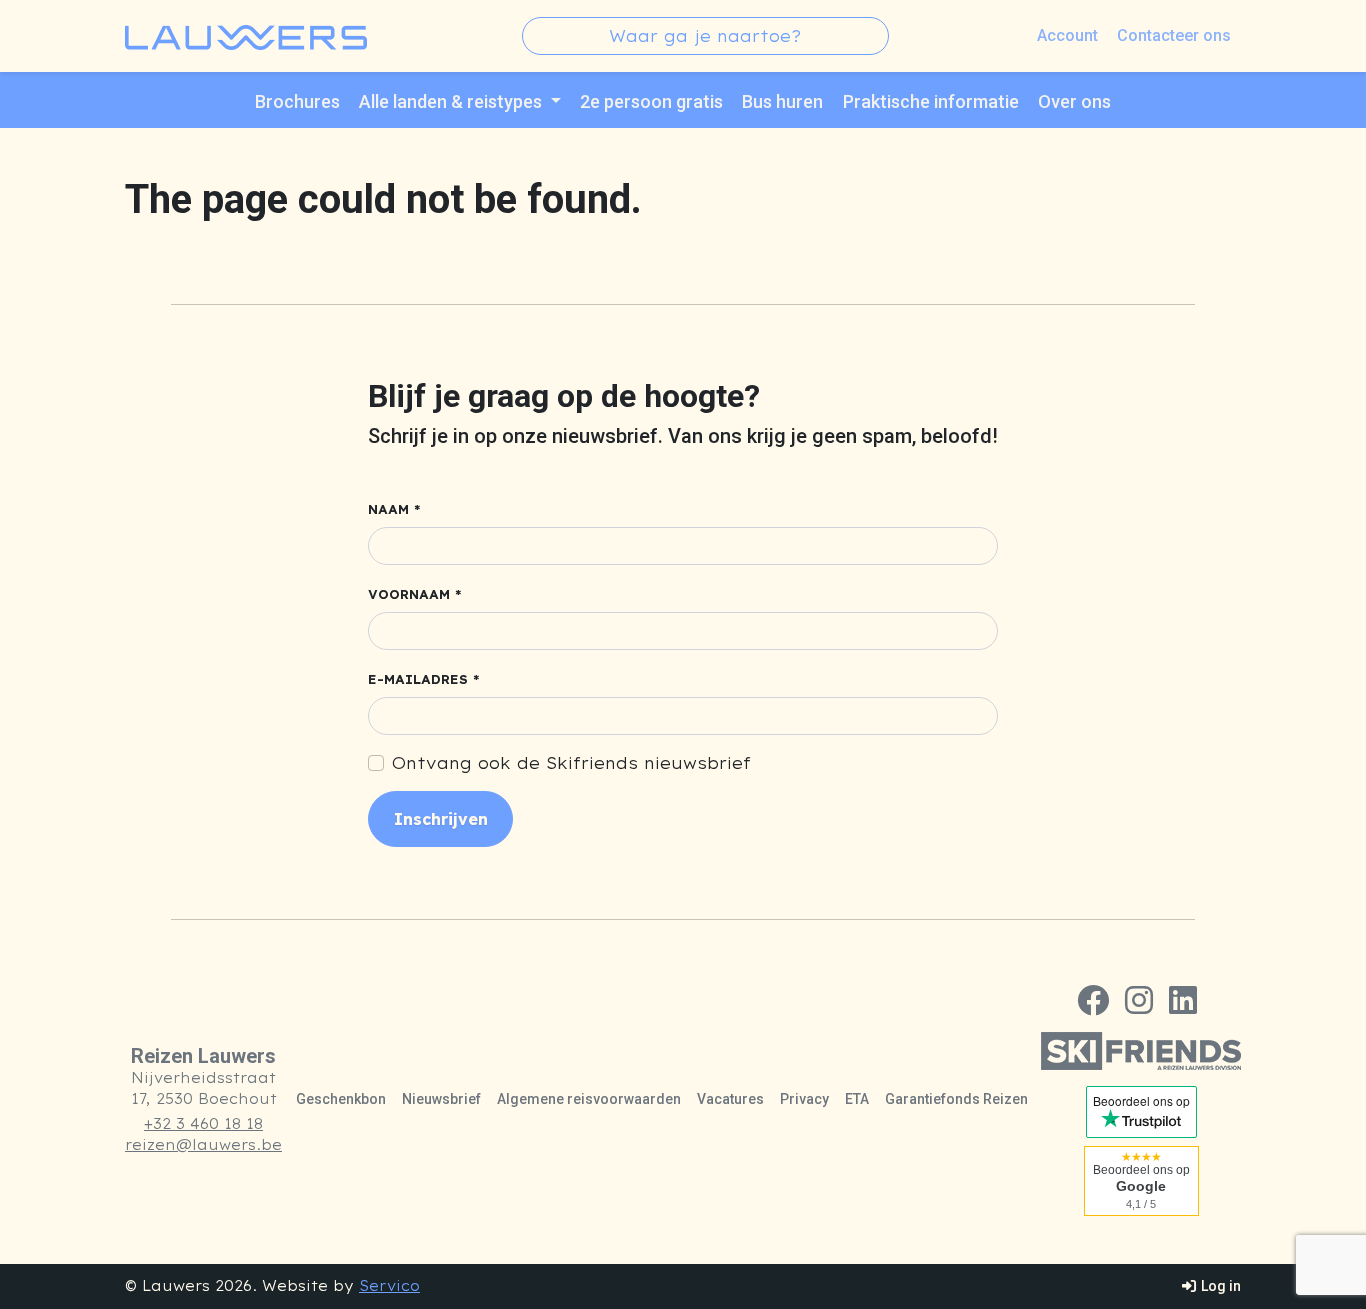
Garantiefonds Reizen (956, 1099)
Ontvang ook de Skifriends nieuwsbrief (571, 763)
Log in (1219, 1286)
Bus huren (782, 101)
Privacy (804, 1099)
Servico (389, 1286)
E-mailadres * (424, 679)
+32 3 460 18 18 (203, 1124)
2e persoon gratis (651, 101)
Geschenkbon (341, 1099)
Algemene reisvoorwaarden (589, 1099)
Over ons (1074, 101)
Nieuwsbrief (441, 1099)
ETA (857, 1099)
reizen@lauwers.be (203, 1145)
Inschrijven (441, 819)
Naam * (394, 509)
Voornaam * (415, 594)
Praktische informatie (931, 101)
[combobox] (705, 36)
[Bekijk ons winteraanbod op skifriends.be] (1141, 1051)
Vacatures (730, 1099)
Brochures (297, 101)
